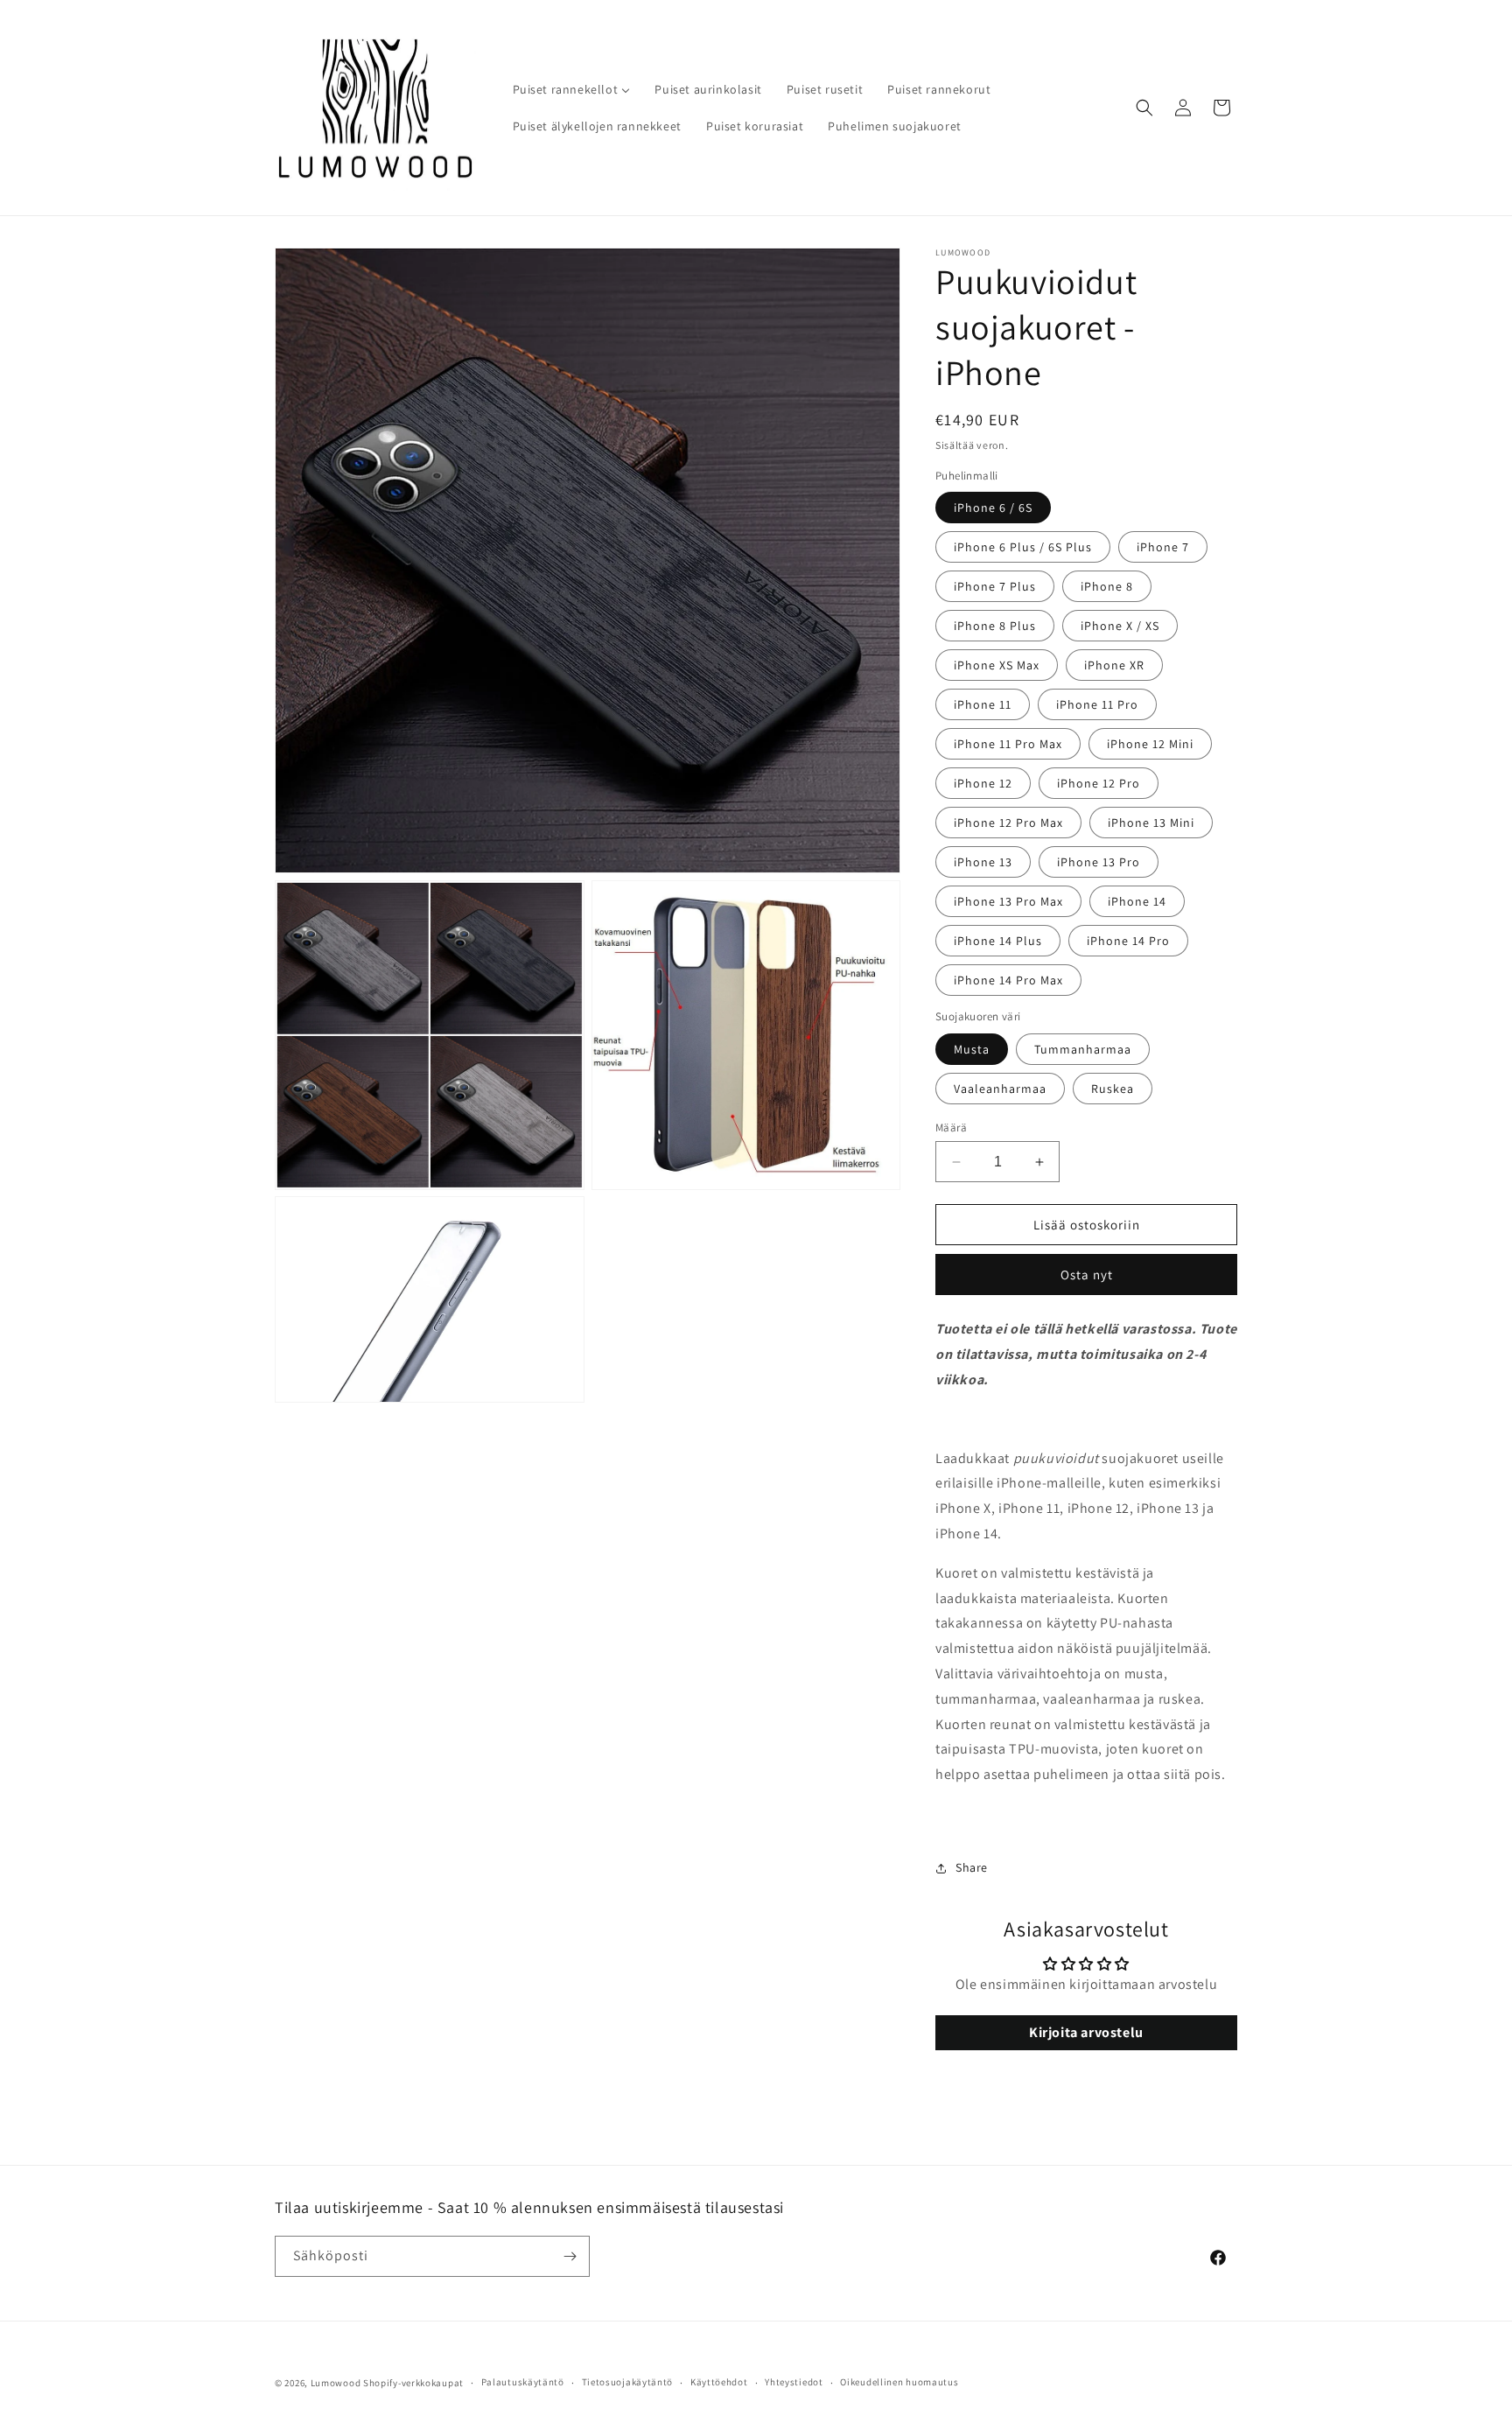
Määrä (951, 1127)
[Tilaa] (570, 2256)
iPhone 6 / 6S (993, 508)
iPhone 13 (983, 862)
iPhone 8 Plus (995, 626)
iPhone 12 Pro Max (1008, 823)
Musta (972, 1049)
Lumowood (336, 2383)
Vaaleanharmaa (1000, 1089)
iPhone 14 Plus (998, 941)
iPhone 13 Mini (1151, 823)
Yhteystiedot (794, 2382)
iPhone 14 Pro (1128, 941)
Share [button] (972, 1867)
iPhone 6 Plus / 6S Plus (1023, 547)
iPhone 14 (1137, 901)
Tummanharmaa (1083, 1049)
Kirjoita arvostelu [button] (1086, 2032)
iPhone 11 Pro (1097, 704)
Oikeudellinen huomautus (899, 2382)
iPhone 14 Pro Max (1008, 980)
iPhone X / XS (1120, 626)
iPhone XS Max (997, 665)
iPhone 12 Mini (1150, 744)
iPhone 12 (983, 783)
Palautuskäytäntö (523, 2382)
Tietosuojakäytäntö (628, 2382)
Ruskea (1113, 1089)
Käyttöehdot (719, 2382)
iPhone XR (1114, 665)
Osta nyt (1087, 1275)
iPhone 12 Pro (1099, 783)
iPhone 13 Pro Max (1008, 901)
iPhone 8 (1107, 586)
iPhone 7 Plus (995, 586)
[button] (1144, 108)
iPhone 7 (1163, 547)
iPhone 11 (983, 704)
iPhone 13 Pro (1099, 862)
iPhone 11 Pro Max (1008, 744)
